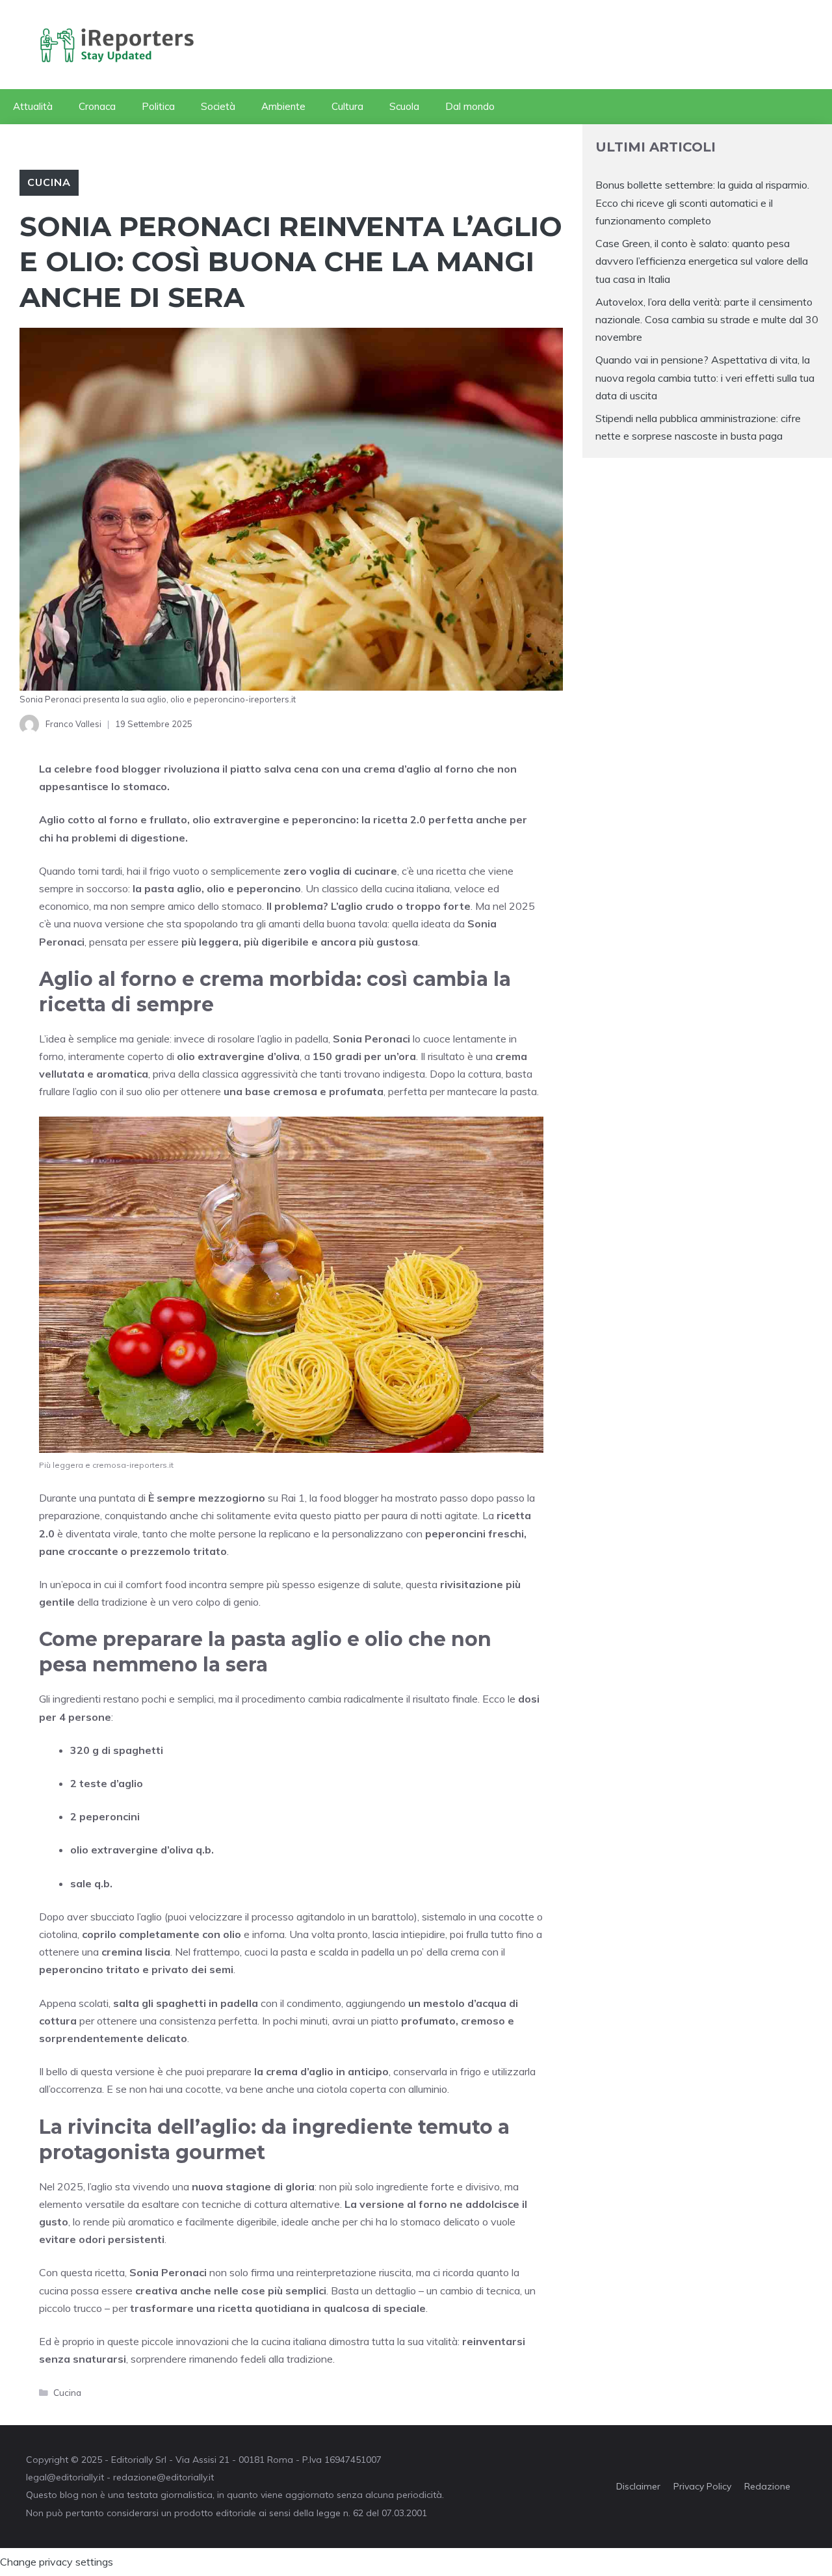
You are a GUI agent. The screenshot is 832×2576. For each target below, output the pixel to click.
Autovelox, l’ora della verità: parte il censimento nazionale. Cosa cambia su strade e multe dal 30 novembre (707, 319)
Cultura (347, 106)
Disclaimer (638, 2486)
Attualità (33, 106)
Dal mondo (470, 106)
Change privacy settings (57, 2562)
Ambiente (283, 106)
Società (218, 106)
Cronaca (97, 106)
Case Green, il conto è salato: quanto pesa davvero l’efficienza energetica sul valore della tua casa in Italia (702, 261)
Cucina (49, 182)
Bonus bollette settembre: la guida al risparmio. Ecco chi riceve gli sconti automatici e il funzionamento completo (702, 202)
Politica (158, 106)
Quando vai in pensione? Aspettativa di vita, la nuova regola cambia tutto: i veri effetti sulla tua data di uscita (705, 377)
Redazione (767, 2486)
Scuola (404, 106)
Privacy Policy (702, 2486)
